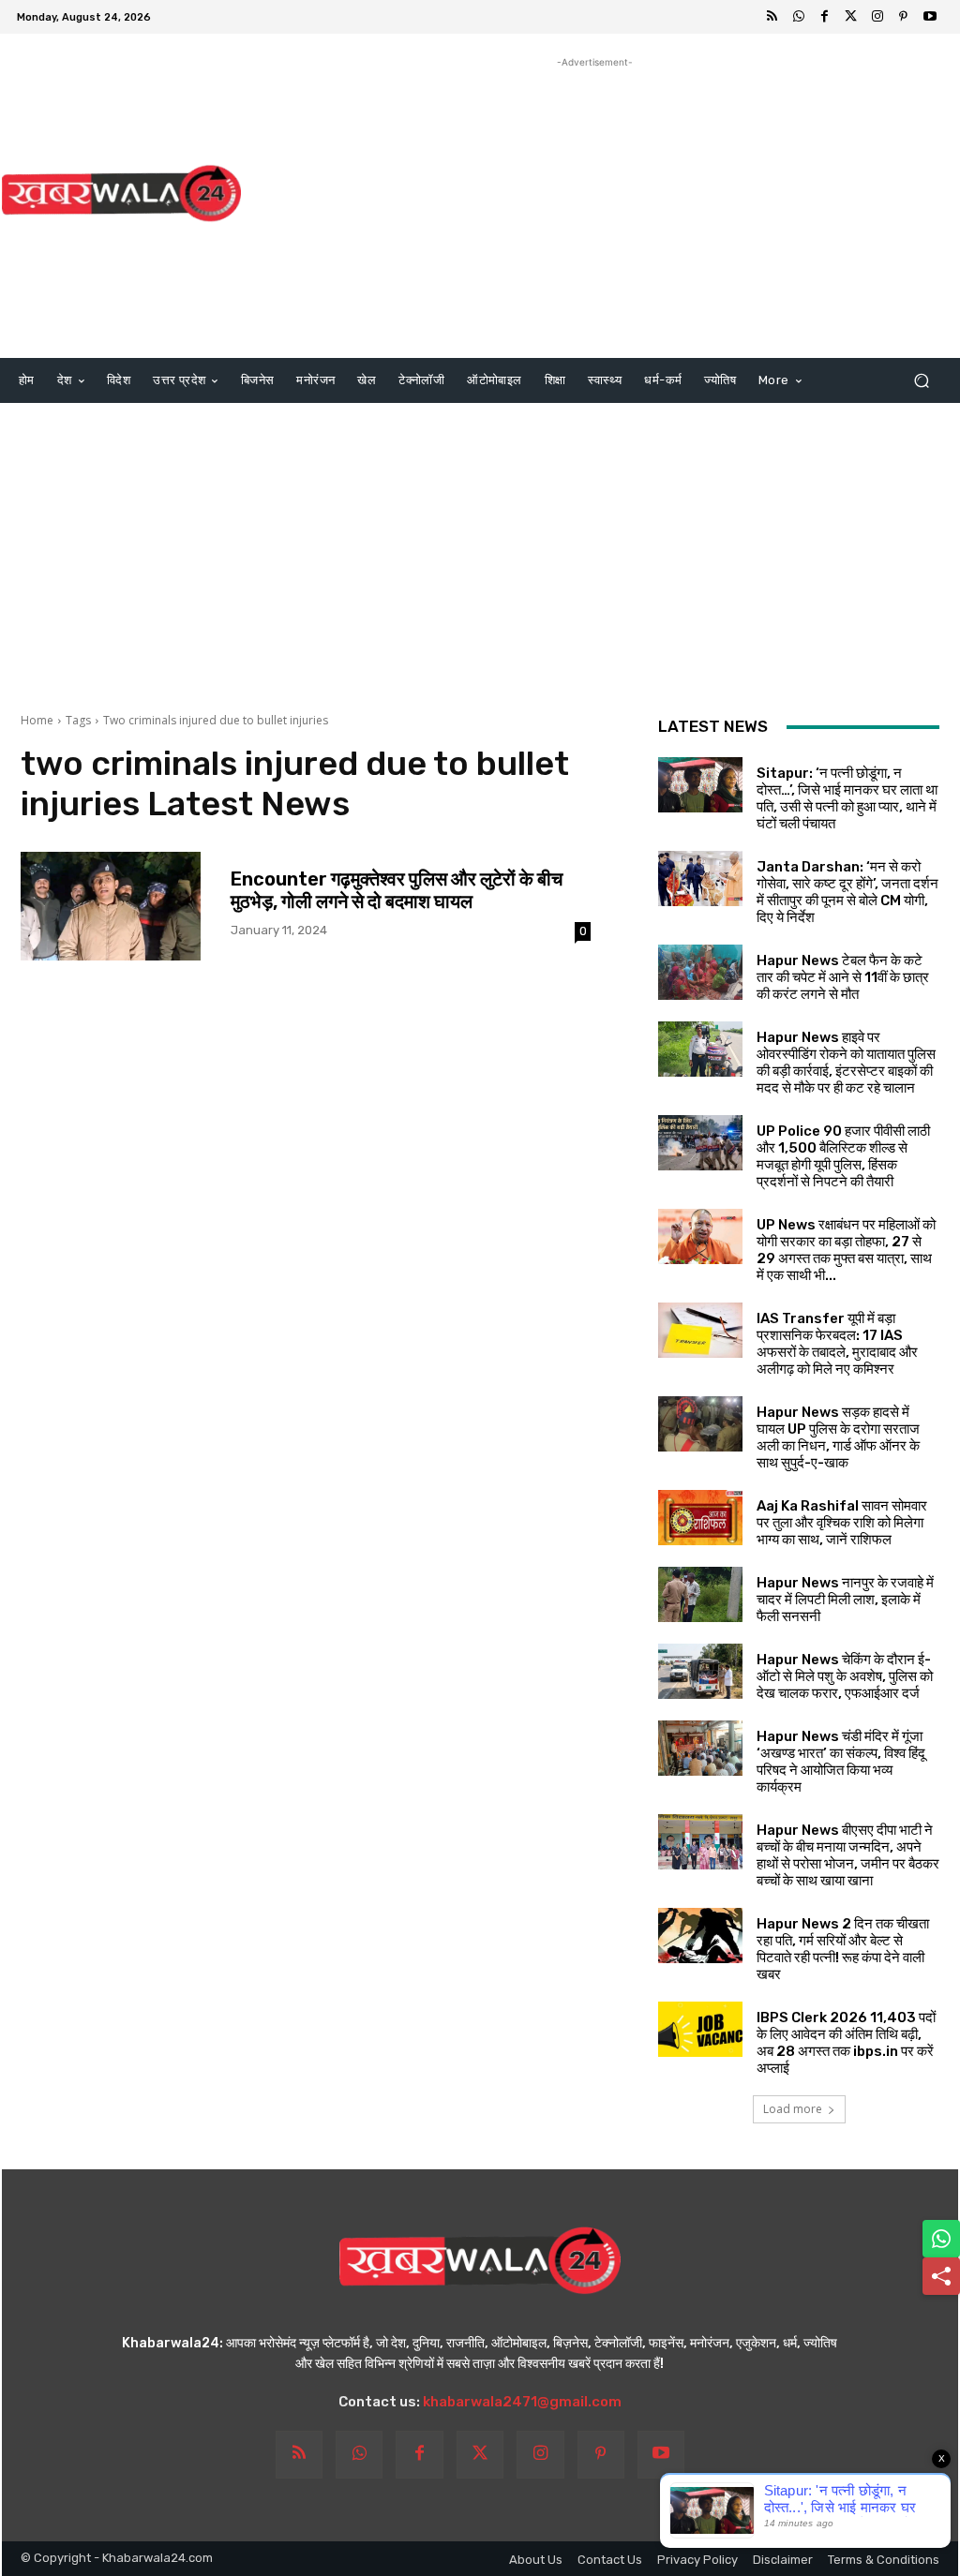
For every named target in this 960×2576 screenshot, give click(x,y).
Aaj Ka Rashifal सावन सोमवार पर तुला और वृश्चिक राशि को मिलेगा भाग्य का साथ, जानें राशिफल (842, 1523)
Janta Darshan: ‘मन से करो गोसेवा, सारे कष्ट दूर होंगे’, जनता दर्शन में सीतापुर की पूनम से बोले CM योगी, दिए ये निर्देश (847, 892)
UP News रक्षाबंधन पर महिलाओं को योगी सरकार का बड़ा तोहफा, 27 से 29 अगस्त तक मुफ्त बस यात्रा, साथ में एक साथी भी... (846, 1250)
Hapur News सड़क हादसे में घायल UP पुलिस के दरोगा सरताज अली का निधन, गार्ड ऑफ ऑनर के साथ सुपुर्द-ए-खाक (838, 1437)
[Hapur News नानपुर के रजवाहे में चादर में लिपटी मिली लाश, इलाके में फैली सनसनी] (700, 1594)
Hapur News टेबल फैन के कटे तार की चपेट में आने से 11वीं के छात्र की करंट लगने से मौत (843, 977)
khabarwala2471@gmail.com (522, 2402)
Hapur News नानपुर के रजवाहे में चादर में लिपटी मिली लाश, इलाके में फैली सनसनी (845, 1600)
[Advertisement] (595, 203)
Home (37, 720)
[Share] (941, 2276)
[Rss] (772, 17)
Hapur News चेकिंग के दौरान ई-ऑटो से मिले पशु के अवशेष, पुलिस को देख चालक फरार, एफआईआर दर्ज (845, 1676)
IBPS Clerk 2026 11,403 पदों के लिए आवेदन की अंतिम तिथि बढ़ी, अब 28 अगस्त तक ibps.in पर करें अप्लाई (846, 2043)
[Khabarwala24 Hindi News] (121, 194)
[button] (921, 381)
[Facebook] (825, 17)
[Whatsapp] (799, 17)
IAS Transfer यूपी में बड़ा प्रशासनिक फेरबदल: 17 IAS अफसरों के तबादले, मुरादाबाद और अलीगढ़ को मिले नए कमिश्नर (837, 1344)
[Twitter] (851, 17)
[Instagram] (877, 17)
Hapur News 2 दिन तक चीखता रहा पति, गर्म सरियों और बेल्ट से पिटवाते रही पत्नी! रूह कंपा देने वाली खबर (843, 1949)
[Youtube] (930, 17)
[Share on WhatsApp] (941, 2239)
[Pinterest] (904, 17)
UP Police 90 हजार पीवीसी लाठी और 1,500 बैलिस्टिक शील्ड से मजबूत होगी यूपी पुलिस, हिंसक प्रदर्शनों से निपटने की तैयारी (843, 1156)
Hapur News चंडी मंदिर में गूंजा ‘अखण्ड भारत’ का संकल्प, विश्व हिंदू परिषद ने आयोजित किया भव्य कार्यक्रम (841, 1762)
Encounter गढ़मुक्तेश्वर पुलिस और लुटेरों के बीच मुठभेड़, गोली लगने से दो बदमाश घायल (397, 890)
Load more (793, 2109)
